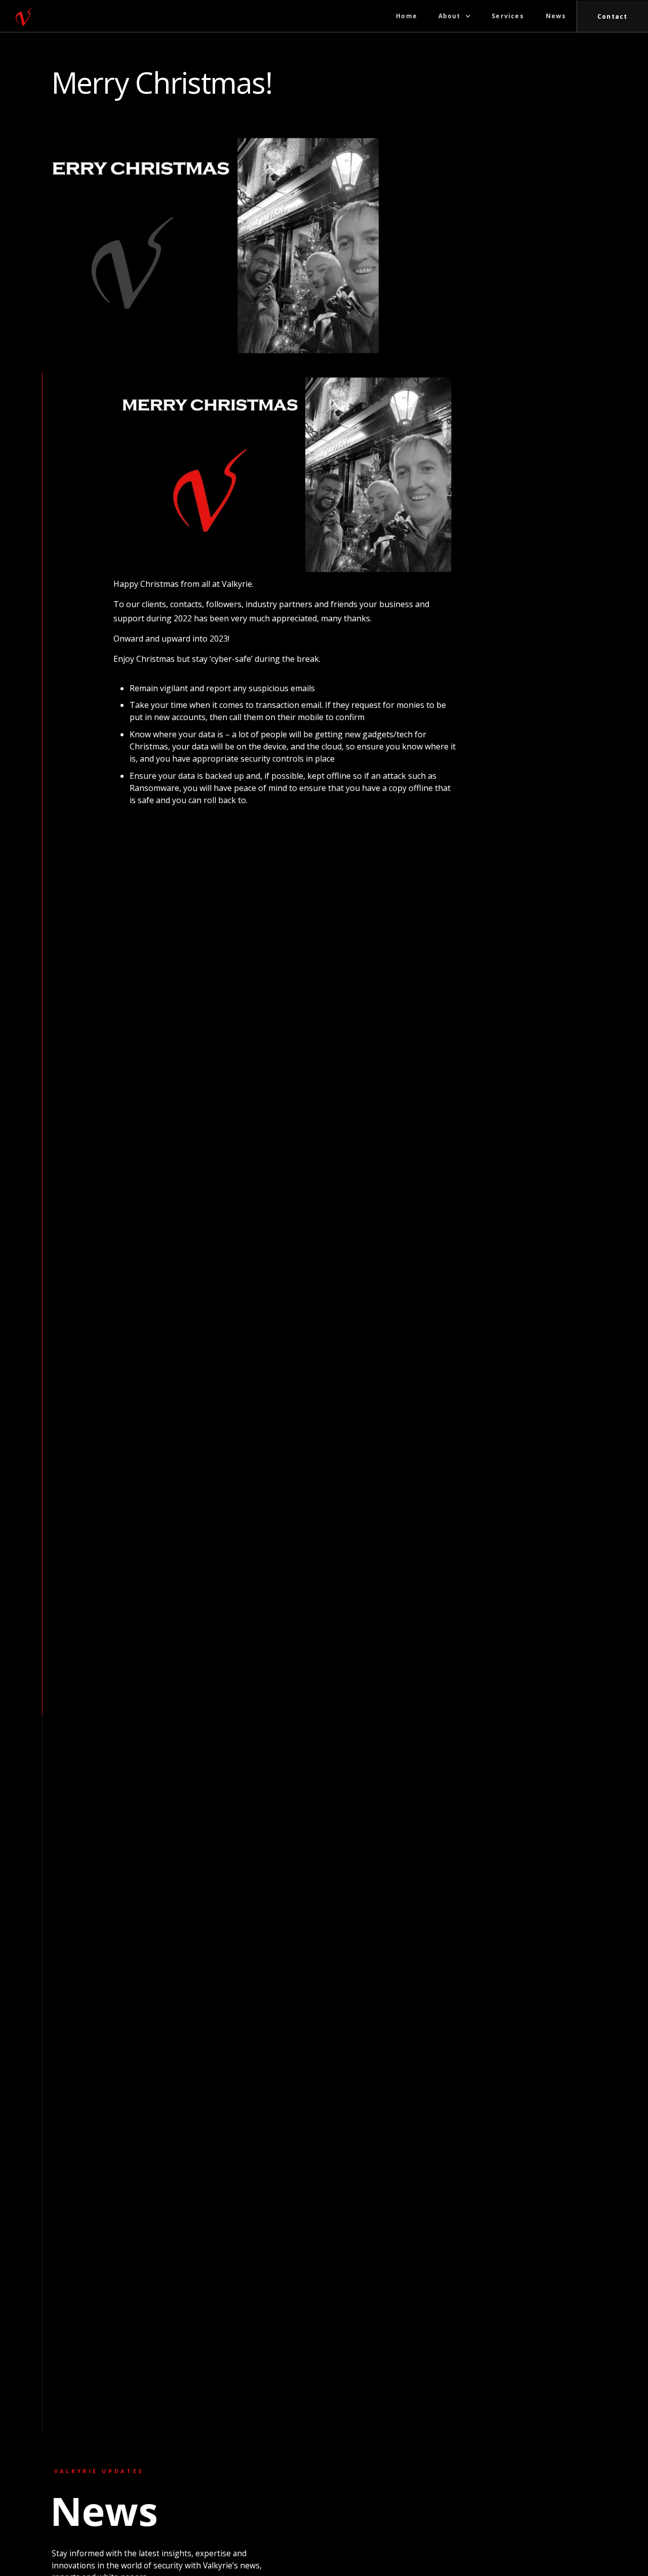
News (556, 16)
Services (508, 16)
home (407, 16)
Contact (612, 16)
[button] (455, 16)
